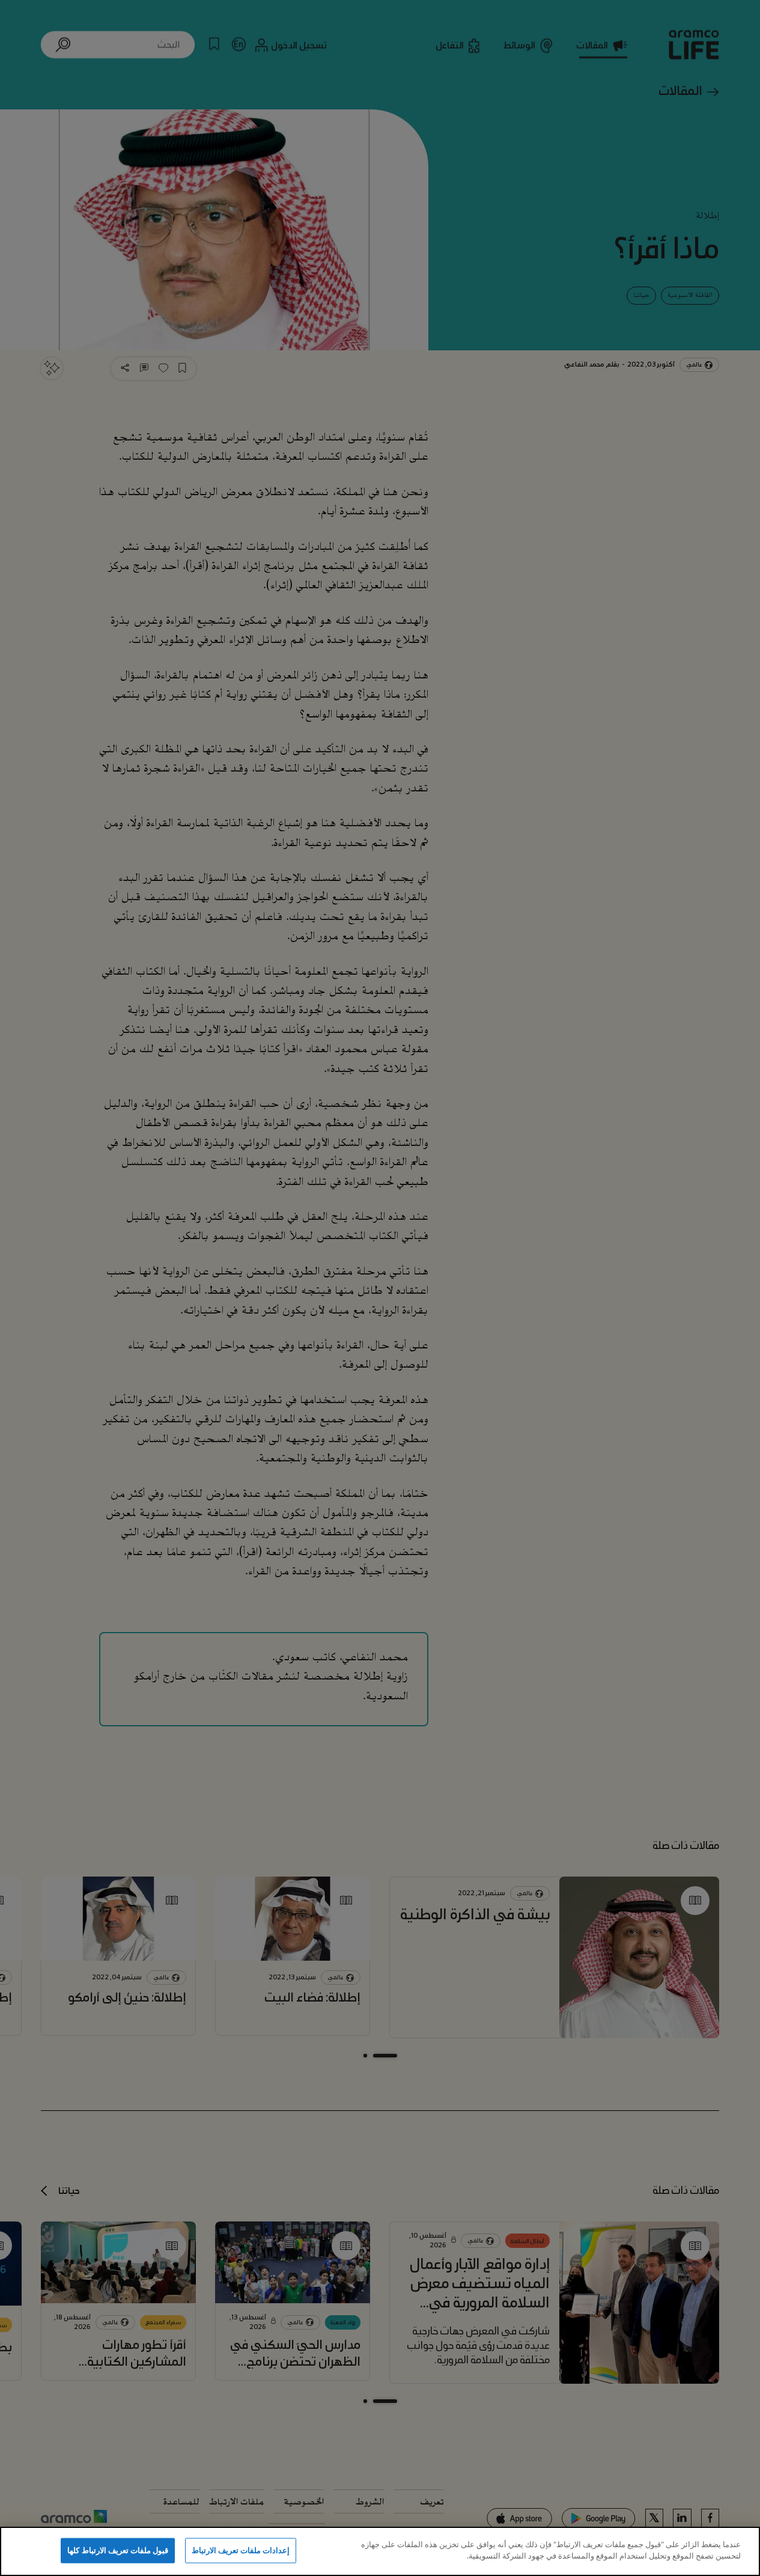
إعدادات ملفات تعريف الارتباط (241, 2550)
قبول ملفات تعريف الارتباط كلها (118, 2550)
